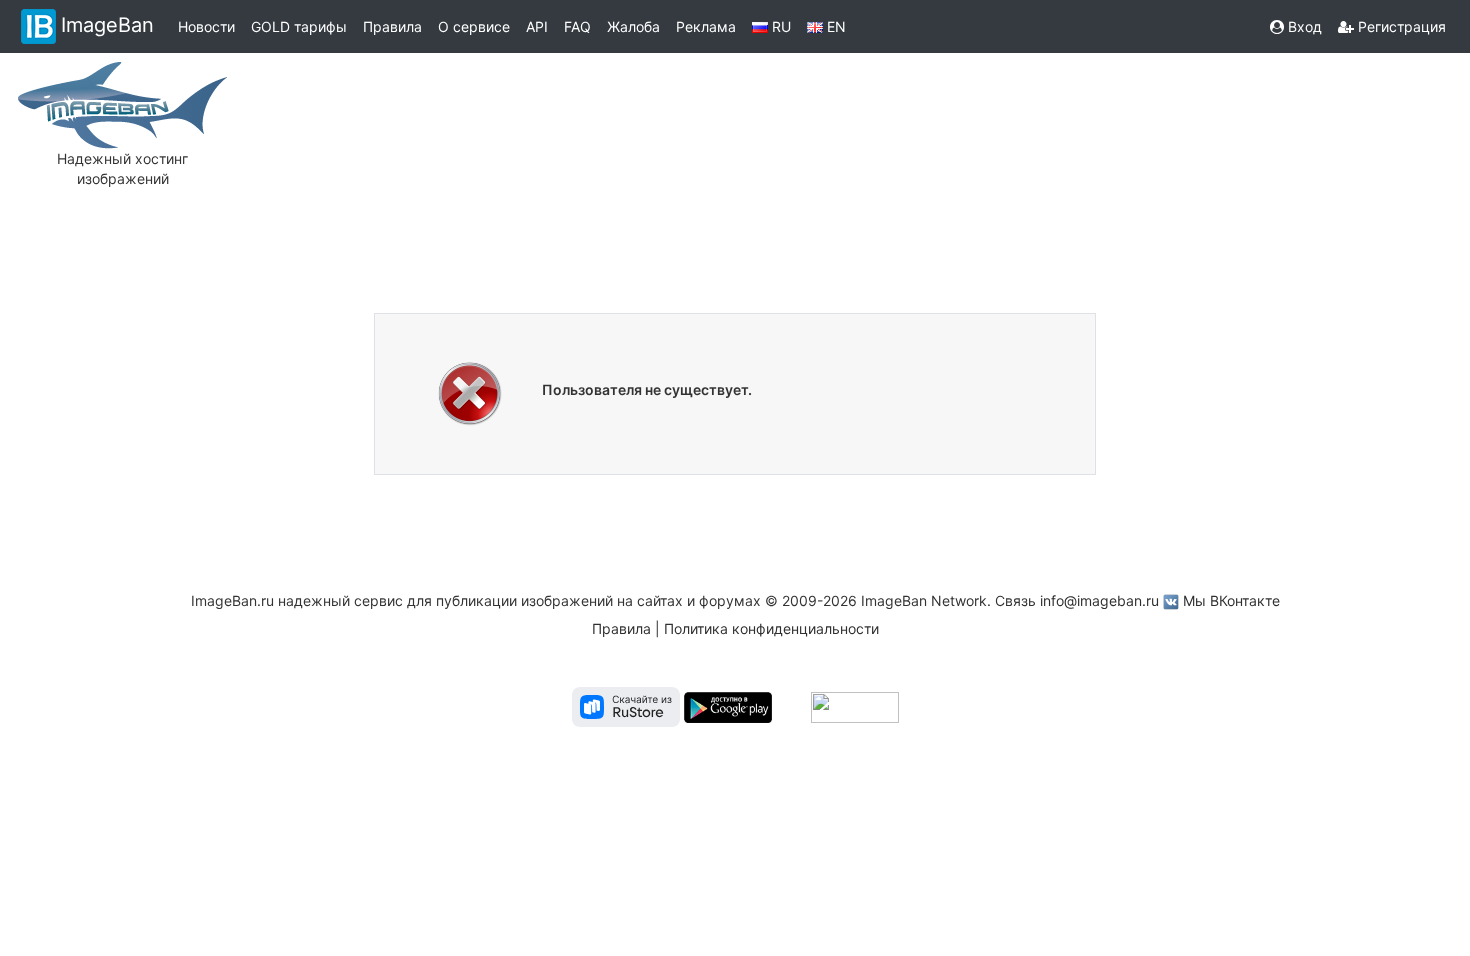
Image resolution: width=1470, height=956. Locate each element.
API (537, 26)
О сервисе (474, 26)
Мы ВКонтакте (1231, 600)
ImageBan (107, 25)
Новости (206, 26)
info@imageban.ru (1099, 600)
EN (834, 26)
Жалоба (633, 26)
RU (779, 26)
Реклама (706, 26)
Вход (1303, 26)
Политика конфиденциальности (771, 628)
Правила (392, 26)
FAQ (577, 26)
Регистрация (1400, 26)
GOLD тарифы (299, 26)
